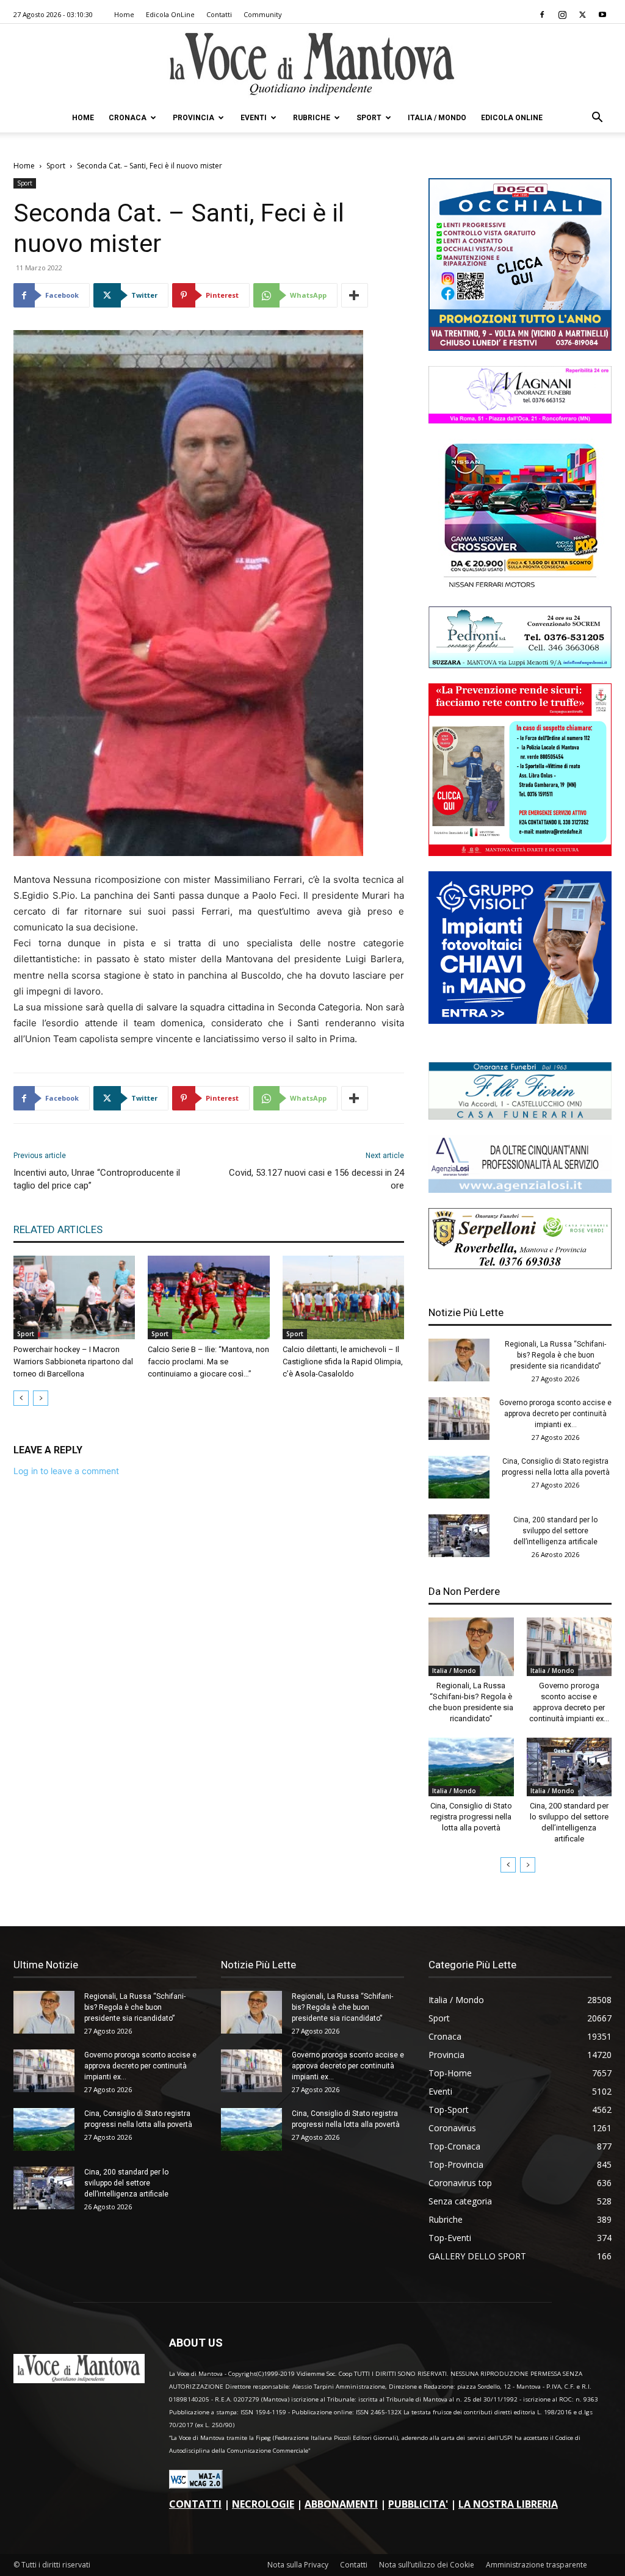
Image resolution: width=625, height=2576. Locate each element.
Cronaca (128, 118)
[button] (597, 119)
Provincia (193, 118)
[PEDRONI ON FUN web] (520, 665)
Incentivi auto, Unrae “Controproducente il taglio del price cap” (97, 1179)
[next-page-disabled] (41, 1398)
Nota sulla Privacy (298, 2565)
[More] (355, 295)
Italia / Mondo (437, 118)
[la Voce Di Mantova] (312, 64)
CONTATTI (195, 2504)
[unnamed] (520, 1189)
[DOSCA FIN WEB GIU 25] (520, 347)
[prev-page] (21, 1398)
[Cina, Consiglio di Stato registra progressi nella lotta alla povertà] (459, 1477)
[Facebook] (542, 15)
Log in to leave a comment (66, 1471)
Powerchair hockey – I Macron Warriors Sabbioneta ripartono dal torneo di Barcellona (73, 1362)
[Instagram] (562, 15)
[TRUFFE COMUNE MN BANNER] (520, 853)
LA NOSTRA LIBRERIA (508, 2504)
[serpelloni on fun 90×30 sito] (520, 1266)
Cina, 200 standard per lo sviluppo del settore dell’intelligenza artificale (555, 1531)
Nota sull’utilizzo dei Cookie (427, 2565)
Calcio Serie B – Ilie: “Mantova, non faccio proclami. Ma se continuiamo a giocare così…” (208, 1362)
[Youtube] (602, 15)
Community (263, 14)
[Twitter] (582, 15)
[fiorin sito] (520, 1116)
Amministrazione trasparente (536, 2565)
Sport (369, 118)
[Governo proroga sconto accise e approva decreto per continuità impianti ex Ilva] (459, 1419)
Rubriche (312, 118)
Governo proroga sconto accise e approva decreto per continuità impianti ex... (555, 1414)
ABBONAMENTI (341, 2504)
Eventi (254, 118)
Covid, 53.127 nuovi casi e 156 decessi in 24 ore (316, 1179)
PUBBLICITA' (418, 2504)
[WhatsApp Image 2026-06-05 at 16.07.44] (520, 588)
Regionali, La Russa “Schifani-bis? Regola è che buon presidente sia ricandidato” (555, 1355)
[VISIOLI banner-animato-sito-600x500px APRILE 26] (520, 1020)
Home (124, 14)
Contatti (219, 14)
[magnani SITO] (520, 420)
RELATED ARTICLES (58, 1229)
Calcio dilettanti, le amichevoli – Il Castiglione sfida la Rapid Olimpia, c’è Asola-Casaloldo (343, 1362)
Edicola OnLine (170, 14)
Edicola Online (512, 118)
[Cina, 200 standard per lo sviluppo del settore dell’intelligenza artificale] (459, 1536)
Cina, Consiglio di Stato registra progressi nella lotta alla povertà (471, 1817)
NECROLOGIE (263, 2504)
